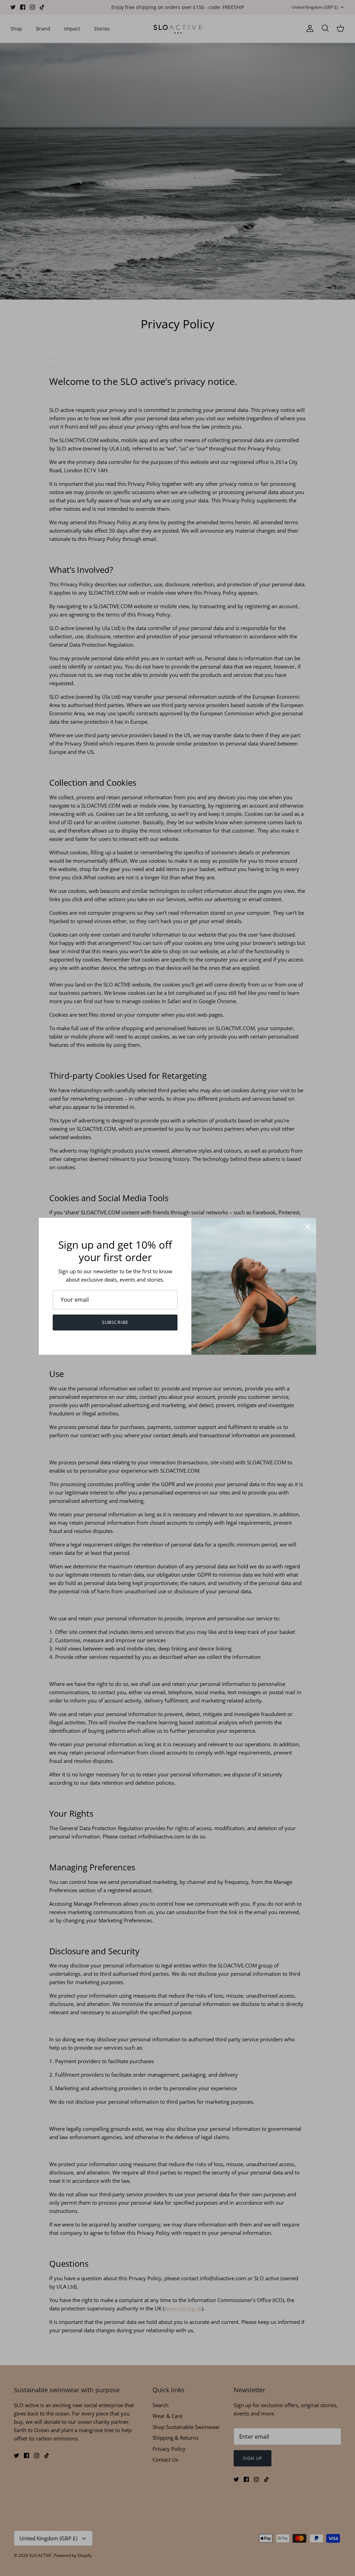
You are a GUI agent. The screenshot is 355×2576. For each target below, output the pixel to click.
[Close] (308, 1226)
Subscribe (115, 1322)
